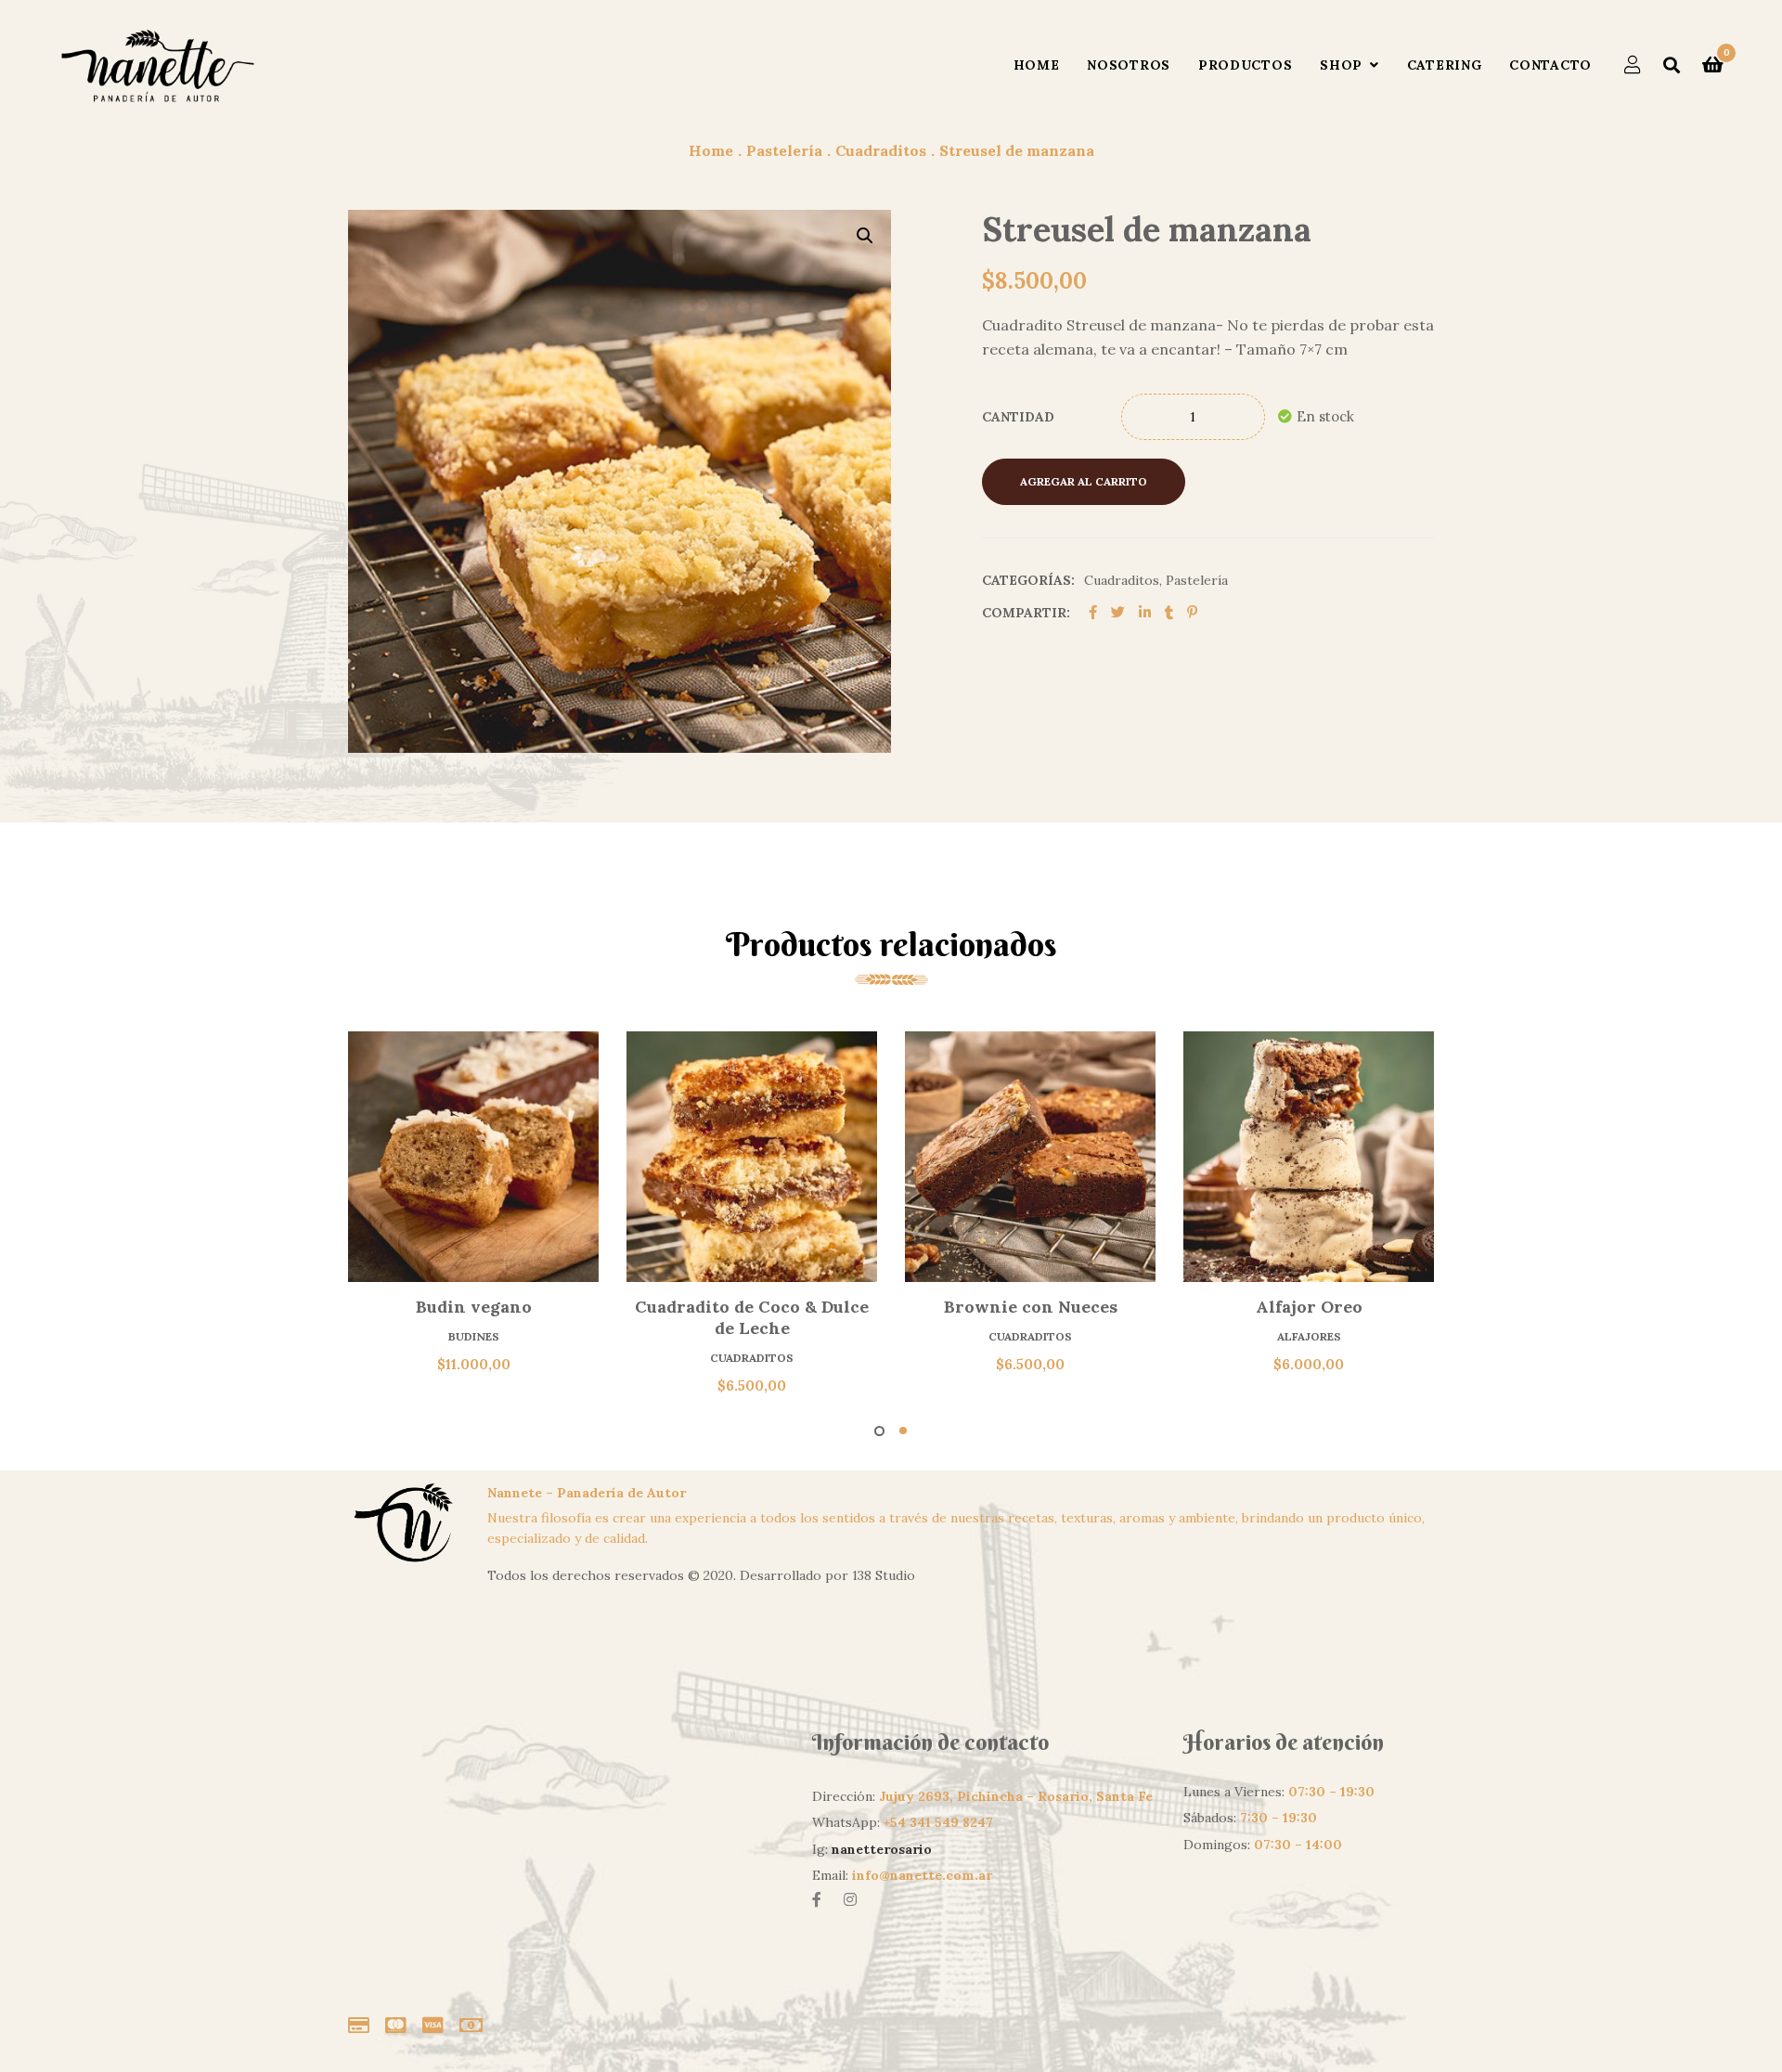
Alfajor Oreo (1309, 1307)
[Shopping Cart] (1713, 65)
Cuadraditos (1122, 580)
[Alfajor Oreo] (1309, 1157)
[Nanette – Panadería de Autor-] (157, 65)
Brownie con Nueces (1031, 1307)
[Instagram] (850, 1899)
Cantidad (1018, 417)
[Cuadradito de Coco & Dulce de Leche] (752, 1157)
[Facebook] (817, 1899)
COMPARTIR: (1026, 613)
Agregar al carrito (1084, 481)
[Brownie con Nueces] (1030, 1157)
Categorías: (1028, 580)
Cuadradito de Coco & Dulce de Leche (752, 1317)
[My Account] (1633, 65)
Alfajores (1309, 1336)
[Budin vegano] (473, 1157)
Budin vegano (474, 1307)
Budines (474, 1336)
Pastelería (1197, 580)
